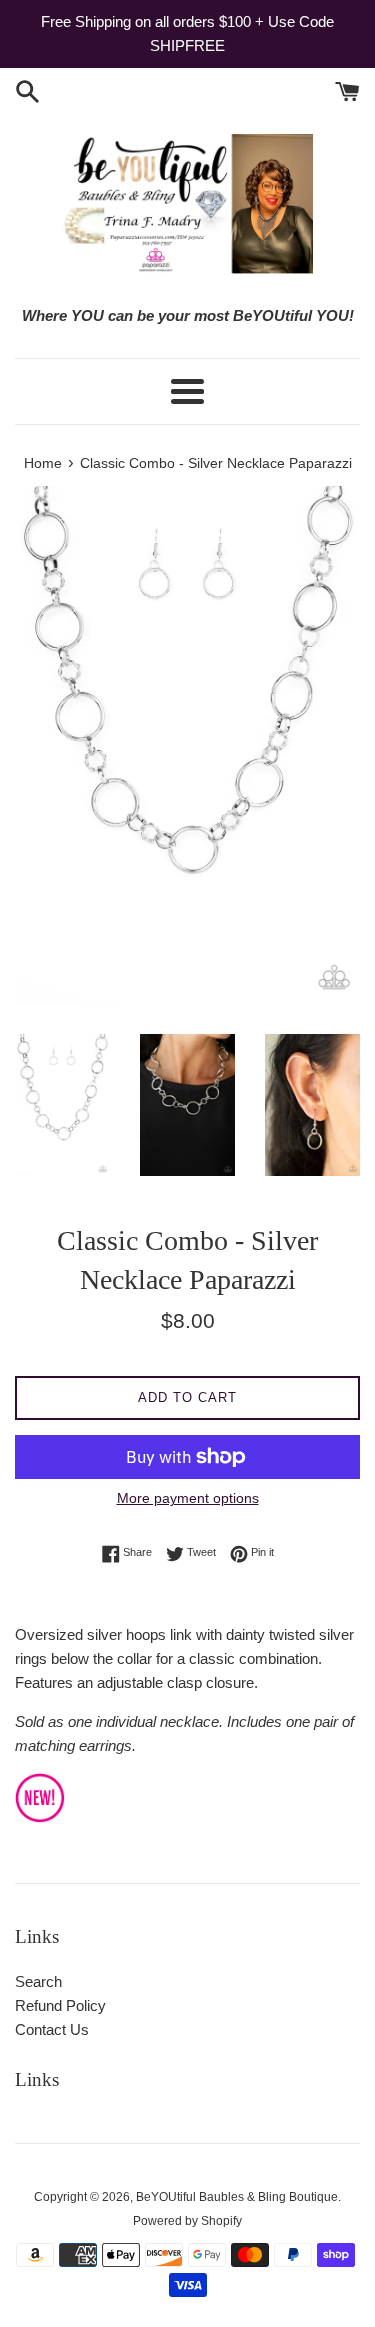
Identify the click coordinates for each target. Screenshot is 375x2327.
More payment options (188, 1498)
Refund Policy (60, 2005)
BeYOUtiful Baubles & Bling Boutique (237, 2197)
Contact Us (52, 2029)
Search (38, 1981)
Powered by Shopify (187, 2221)
